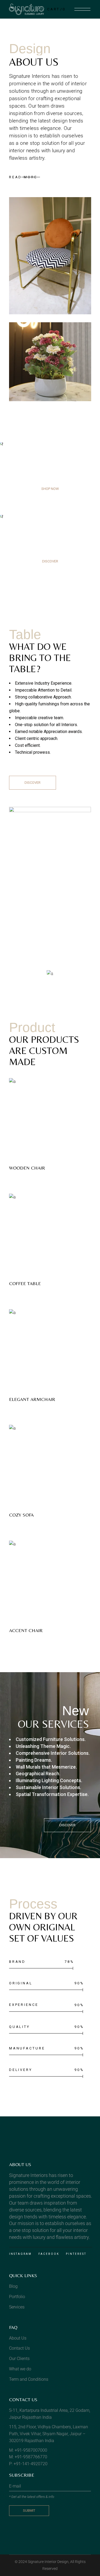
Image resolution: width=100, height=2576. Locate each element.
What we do (20, 2369)
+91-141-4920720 (31, 2464)
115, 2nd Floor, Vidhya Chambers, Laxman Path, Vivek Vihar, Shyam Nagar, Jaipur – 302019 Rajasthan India (49, 2434)
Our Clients (19, 2359)
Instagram (20, 2254)
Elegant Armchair (32, 1399)
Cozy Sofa (21, 1515)
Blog (13, 2286)
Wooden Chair (27, 1168)
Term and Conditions (29, 2379)
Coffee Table (25, 1283)
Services (17, 2307)
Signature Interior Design (48, 2562)
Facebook (49, 2254)
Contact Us (19, 2348)
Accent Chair (26, 1630)
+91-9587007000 (31, 2450)
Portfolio (17, 2297)
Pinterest (76, 2254)
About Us (18, 2338)
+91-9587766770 (31, 2457)
